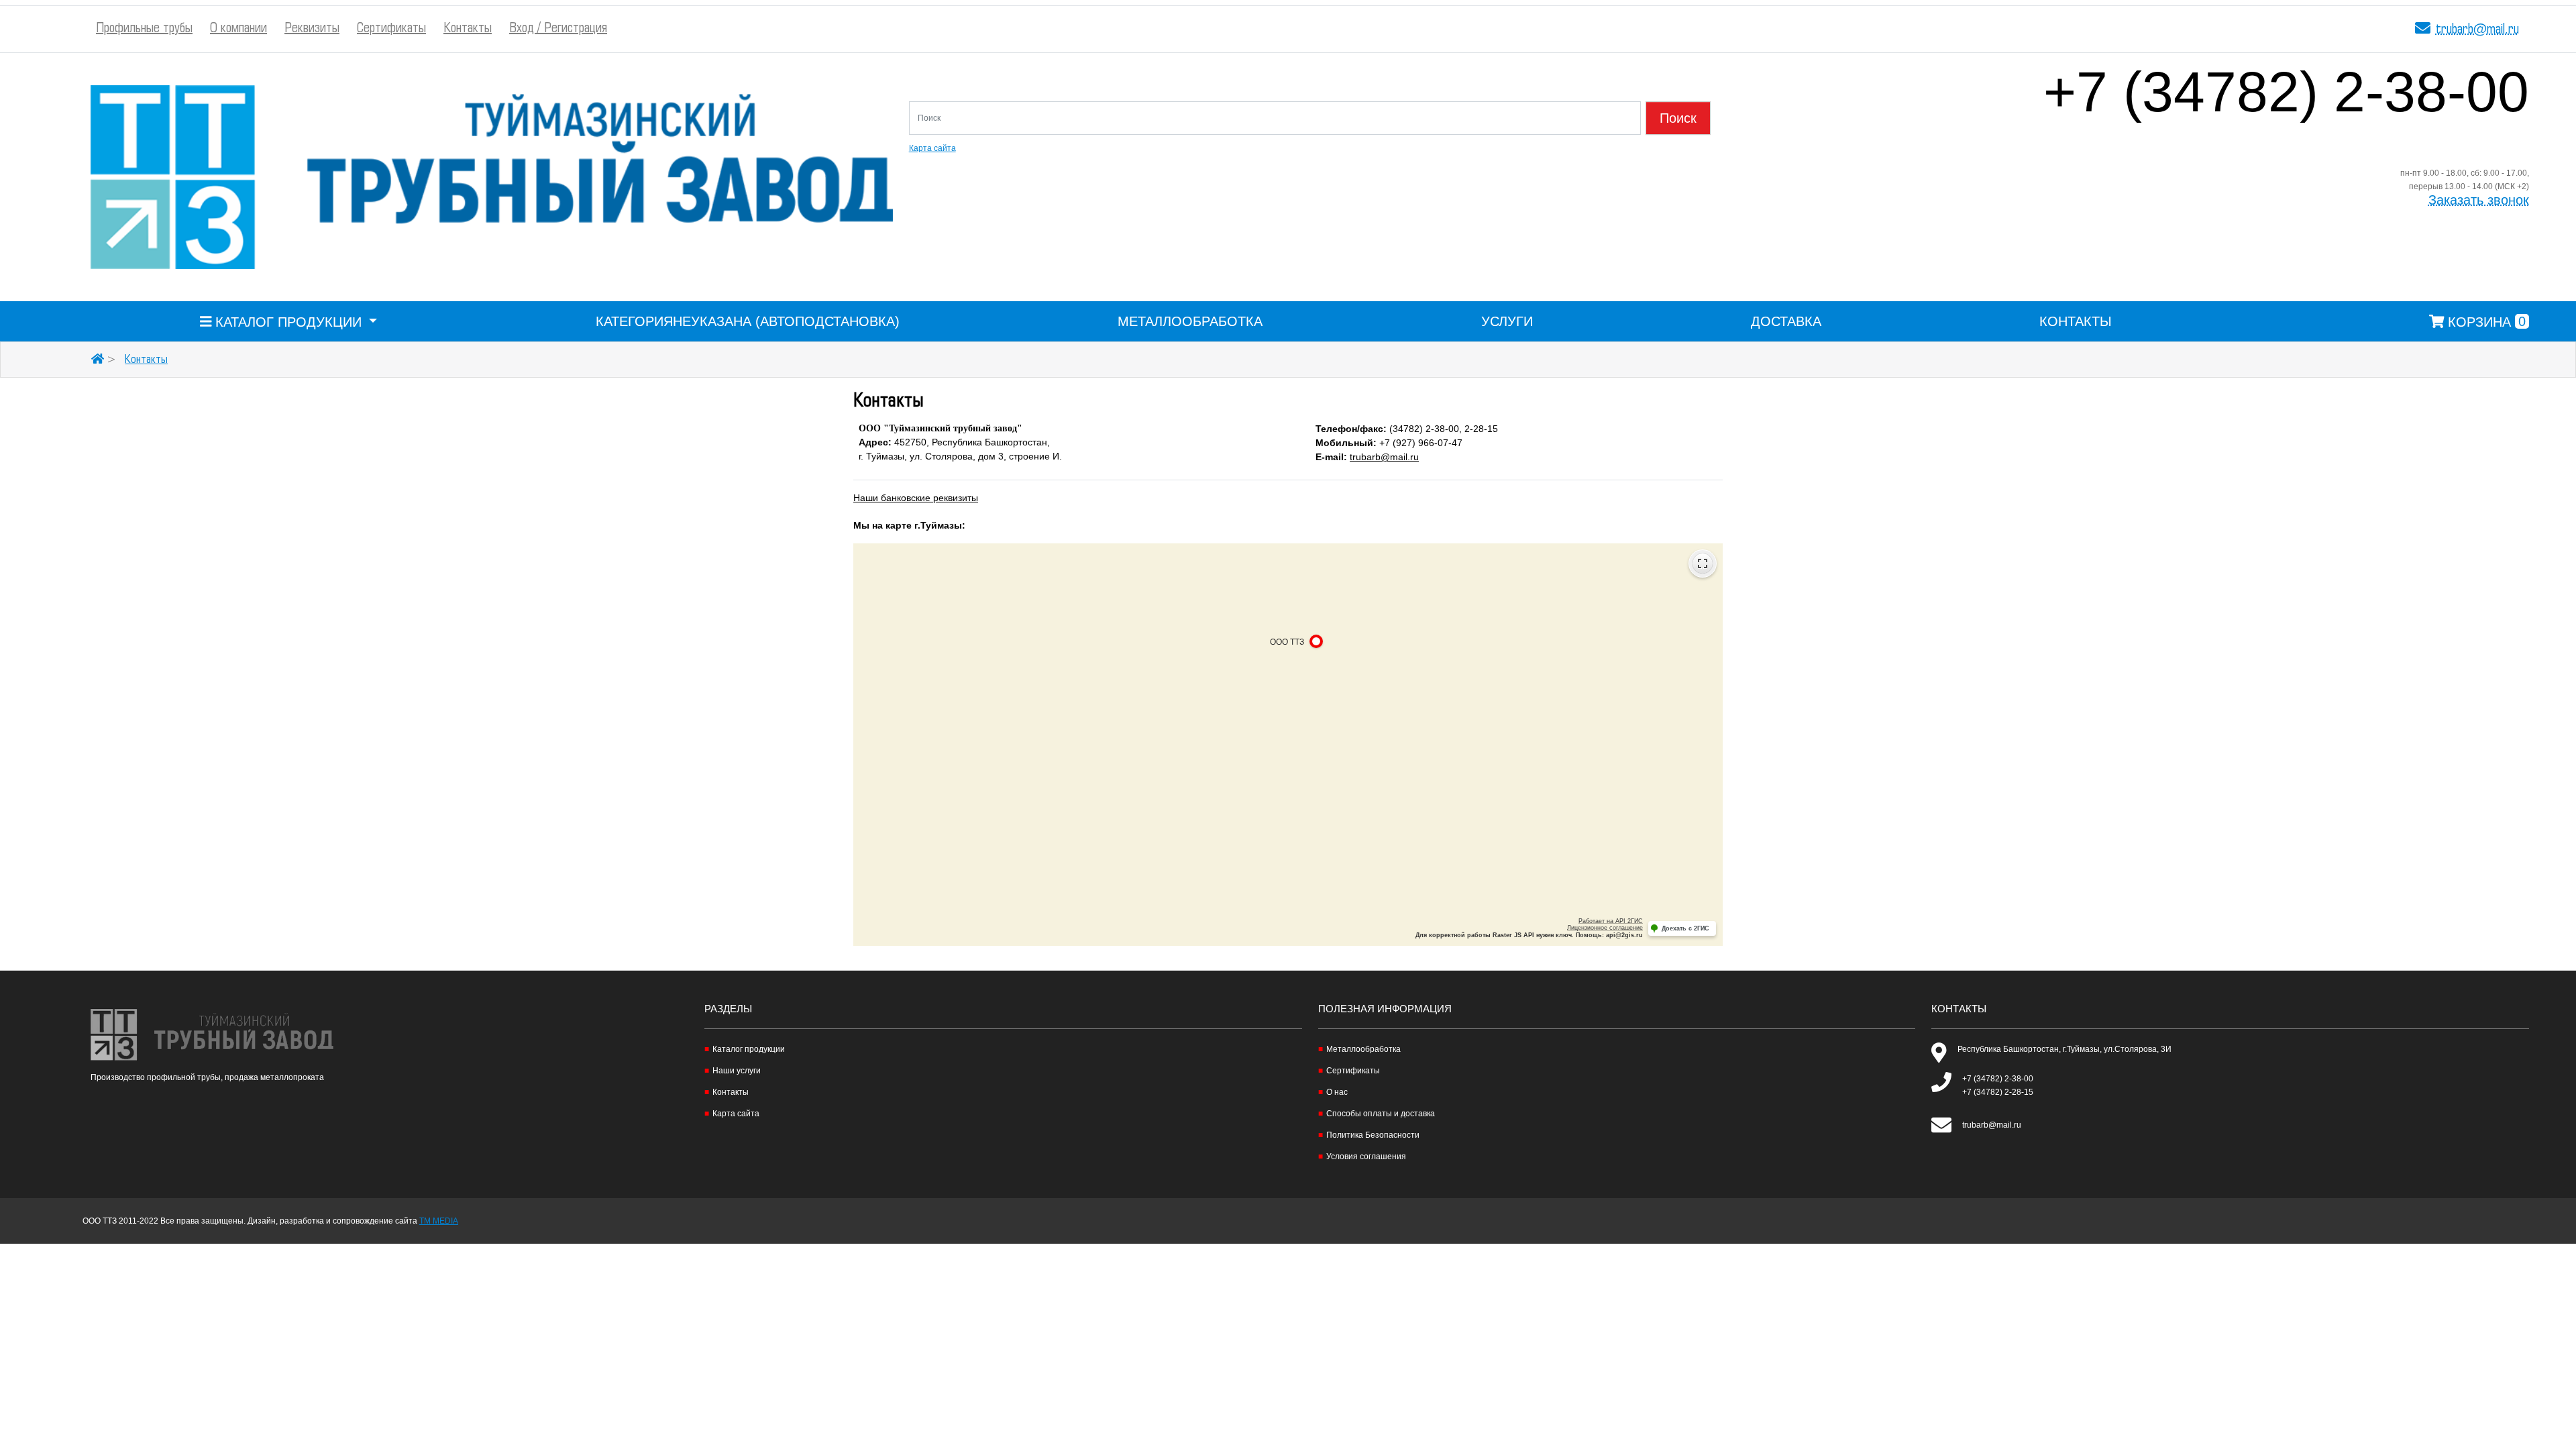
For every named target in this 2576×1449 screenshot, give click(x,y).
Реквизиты (312, 29)
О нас (1337, 1092)
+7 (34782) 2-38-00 (2286, 104)
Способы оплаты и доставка (1381, 1114)
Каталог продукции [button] (288, 321)
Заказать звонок (2479, 200)
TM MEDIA (439, 1221)
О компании (238, 29)
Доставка (1786, 321)
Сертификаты (391, 29)
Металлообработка (1190, 321)
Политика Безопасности (1373, 1135)
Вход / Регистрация (558, 29)
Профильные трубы (144, 29)
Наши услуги (737, 1071)
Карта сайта (932, 148)
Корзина (2485, 321)
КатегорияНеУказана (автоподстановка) (748, 321)
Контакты (468, 29)
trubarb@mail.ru (2477, 30)
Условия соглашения (1366, 1157)
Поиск (1678, 118)
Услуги (1507, 321)
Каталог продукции (749, 1049)
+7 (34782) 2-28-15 (1998, 1092)
